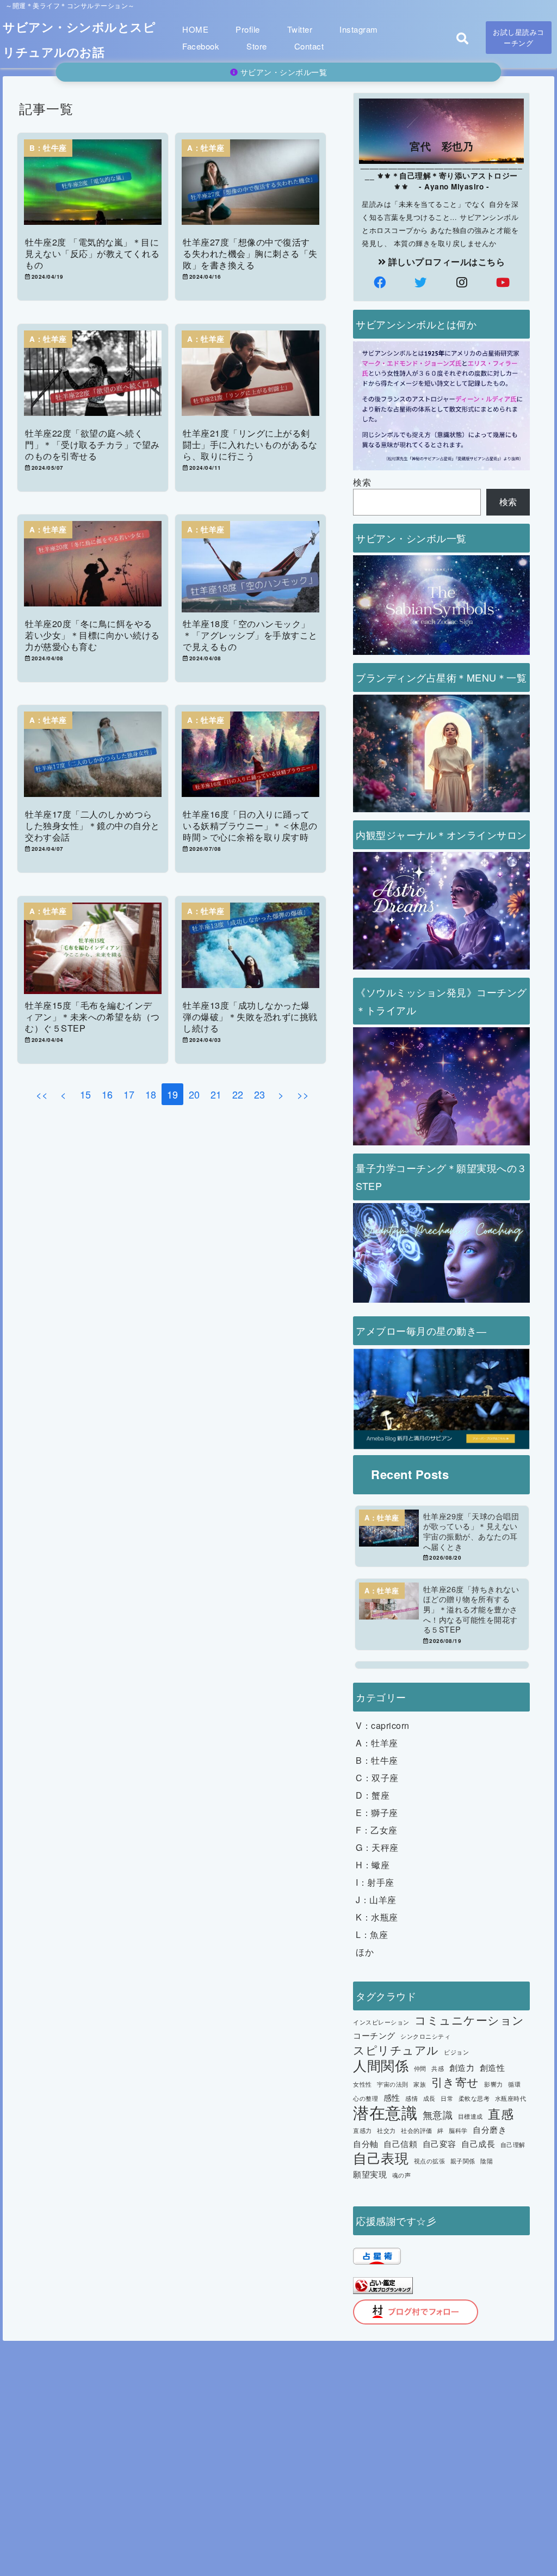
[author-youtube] (503, 282)
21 (216, 1094)
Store (257, 46)
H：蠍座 (373, 1865)
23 (260, 1094)
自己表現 (381, 2158)
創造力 (462, 2067)
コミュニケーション (469, 2020)
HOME (195, 29)
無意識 (438, 2114)
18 (151, 1094)
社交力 (386, 2130)
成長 (429, 2098)
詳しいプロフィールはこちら (445, 262)
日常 (447, 2098)
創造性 (493, 2067)
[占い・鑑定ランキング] (383, 2288)
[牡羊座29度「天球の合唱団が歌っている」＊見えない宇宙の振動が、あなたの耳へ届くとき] (442, 1536)
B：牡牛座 (377, 1760)
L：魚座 (372, 1934)
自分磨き (490, 2129)
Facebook (201, 46)
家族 (420, 2084)
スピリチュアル (396, 2050)
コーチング (374, 2035)
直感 (501, 2114)
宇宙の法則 (393, 2084)
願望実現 (370, 2174)
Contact (309, 46)
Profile (248, 29)
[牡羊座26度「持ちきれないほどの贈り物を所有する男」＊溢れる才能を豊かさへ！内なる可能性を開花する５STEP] (442, 1614)
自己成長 (478, 2143)
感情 (411, 2098)
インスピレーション (381, 2022)
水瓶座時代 (511, 2098)
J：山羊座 (376, 1900)
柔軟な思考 (474, 2098)
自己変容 (440, 2143)
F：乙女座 (377, 1830)
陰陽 (487, 2161)
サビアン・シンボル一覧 (282, 72)
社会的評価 (417, 2130)
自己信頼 (400, 2143)
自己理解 (513, 2145)
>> (303, 1094)
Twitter (300, 29)
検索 (362, 482)
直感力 (363, 2130)
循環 (514, 2084)
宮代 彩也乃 (441, 146)
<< (42, 1094)
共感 (438, 2068)
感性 (392, 2097)
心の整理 (366, 2098)
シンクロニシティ (425, 2036)
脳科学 (458, 2130)
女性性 (363, 2084)
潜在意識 (385, 2112)
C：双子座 (377, 1778)
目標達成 (471, 2116)
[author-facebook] (380, 282)
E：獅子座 (377, 1813)
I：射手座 (375, 1882)
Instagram (359, 29)
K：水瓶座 (377, 1917)
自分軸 (366, 2143)
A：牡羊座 (377, 1743)
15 (86, 1094)
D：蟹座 (373, 1795)
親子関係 (463, 2161)
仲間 (420, 2068)
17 (129, 1094)
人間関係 (381, 2065)
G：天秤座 (377, 1847)
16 (107, 1094)
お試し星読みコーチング (519, 37)
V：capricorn (383, 1725)
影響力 (494, 2084)
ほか (365, 1952)
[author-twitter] (421, 282)
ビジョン (456, 2052)
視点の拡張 (430, 2161)
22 (238, 1094)
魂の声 (402, 2175)
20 (194, 1094)
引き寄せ (455, 2082)
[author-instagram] (462, 282)
